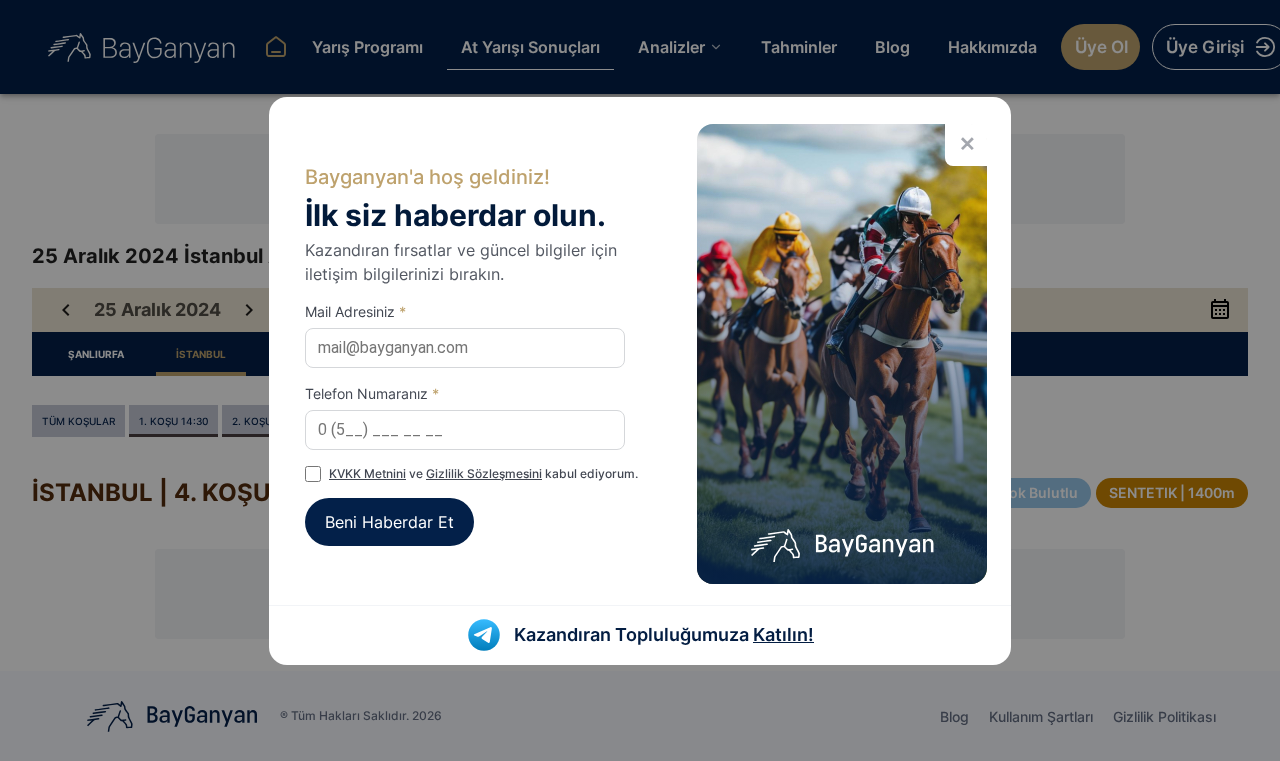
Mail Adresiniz (355, 311)
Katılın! (783, 634)
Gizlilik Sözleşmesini (484, 473)
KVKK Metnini (367, 473)
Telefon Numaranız (372, 393)
